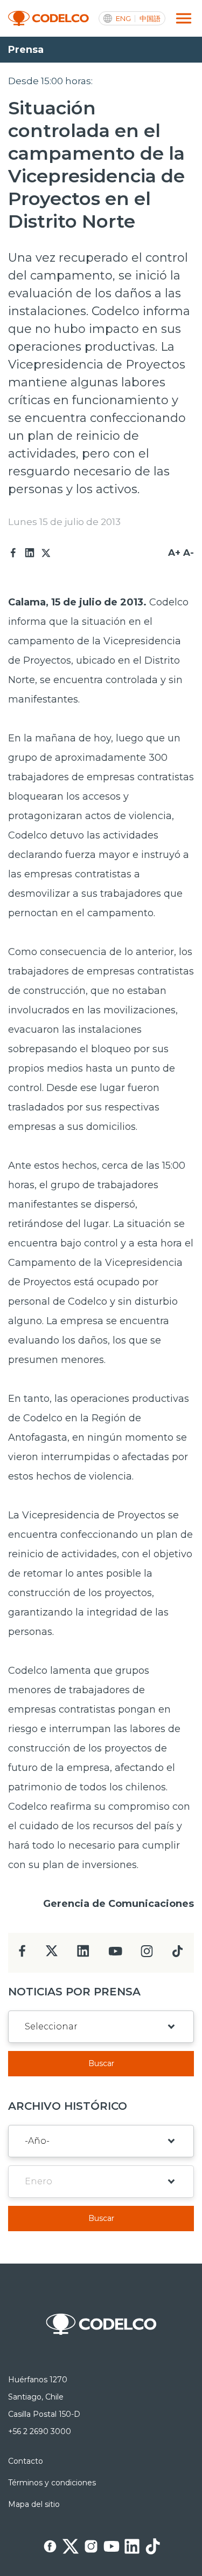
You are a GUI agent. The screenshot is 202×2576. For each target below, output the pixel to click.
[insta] (147, 1954)
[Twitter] (46, 553)
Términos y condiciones (52, 2483)
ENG (123, 19)
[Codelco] (48, 19)
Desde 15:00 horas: (50, 81)
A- (189, 553)
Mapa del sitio (34, 2504)
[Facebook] (13, 553)
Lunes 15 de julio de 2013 (64, 522)
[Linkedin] (30, 553)
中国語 (150, 19)
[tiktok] (177, 1954)
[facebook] (22, 1954)
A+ (174, 553)
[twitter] (51, 1955)
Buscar (101, 2063)
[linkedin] (83, 1954)
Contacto (26, 2461)
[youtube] (115, 1955)
